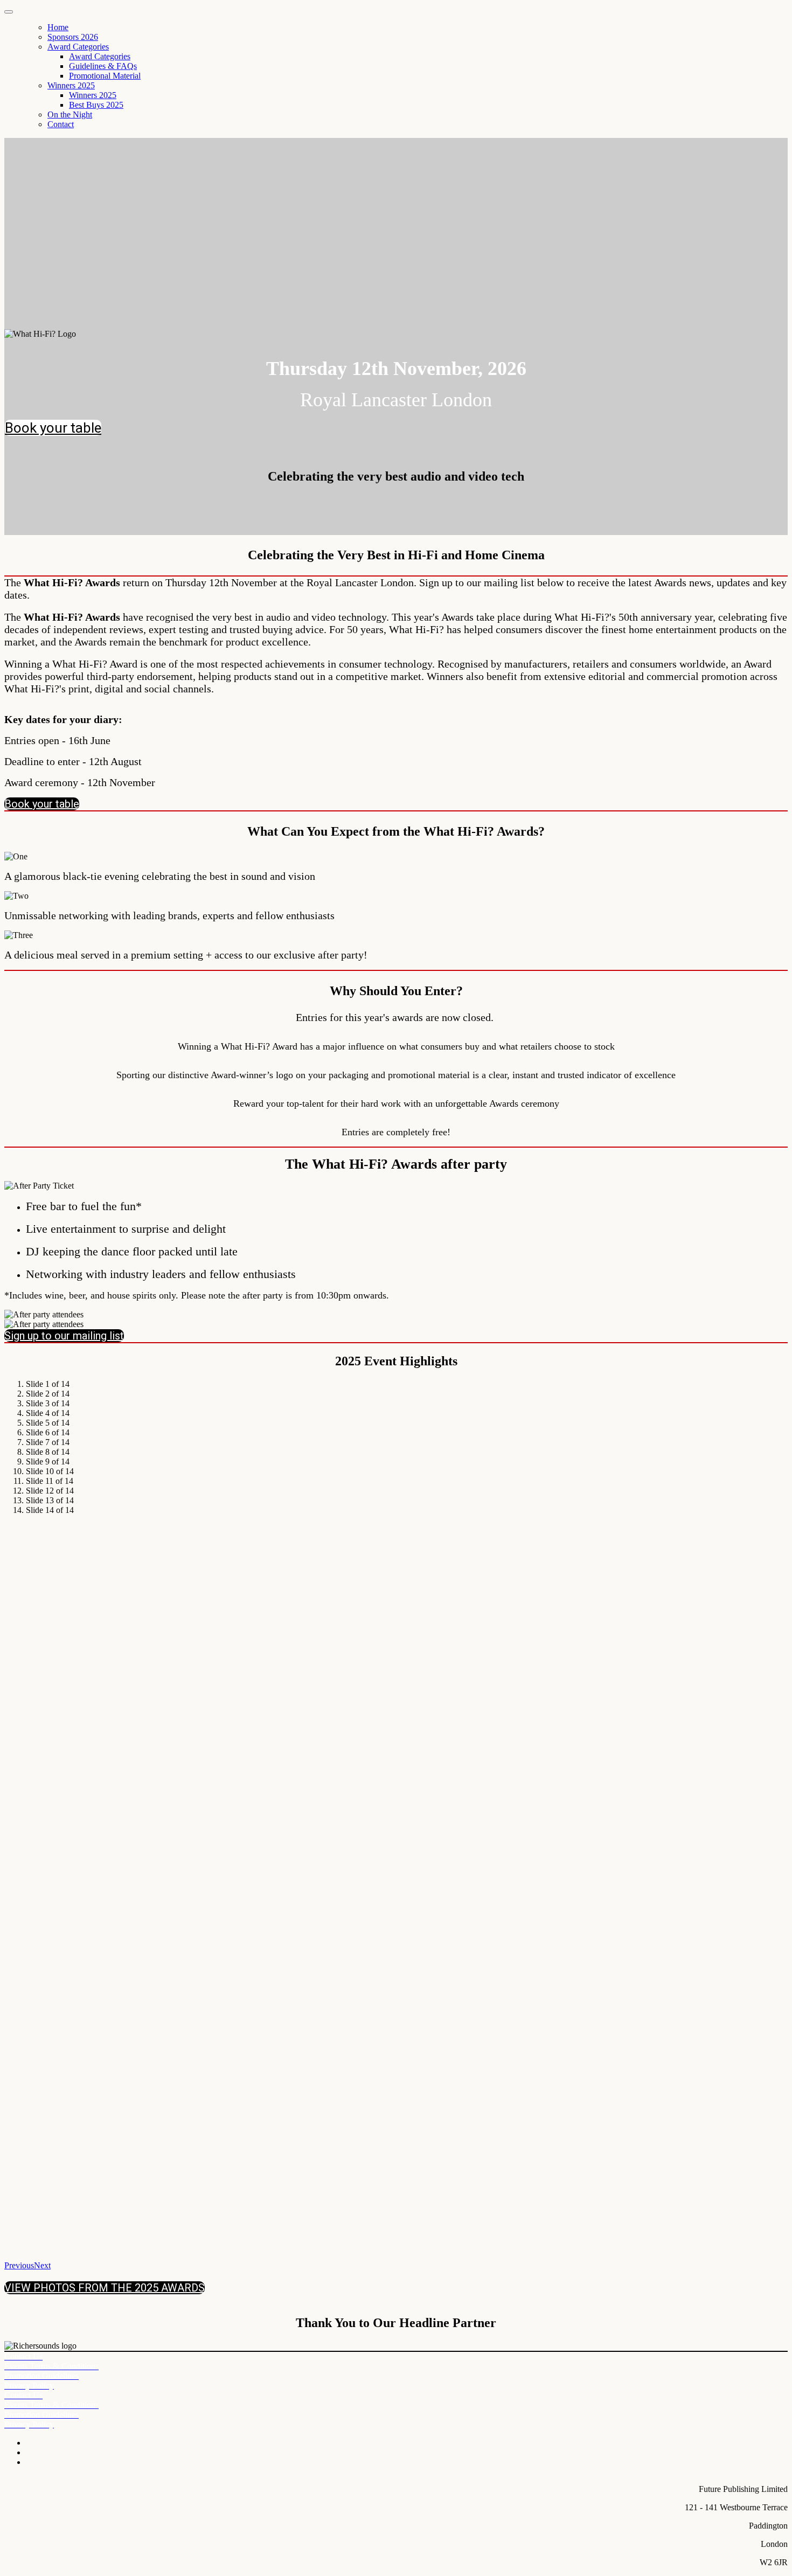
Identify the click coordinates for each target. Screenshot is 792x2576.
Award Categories (78, 47)
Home (58, 27)
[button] (53, 428)
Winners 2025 (71, 85)
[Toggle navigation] (9, 12)
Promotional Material (105, 76)
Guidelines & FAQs (103, 66)
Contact (61, 124)
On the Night (70, 114)
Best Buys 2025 (96, 105)
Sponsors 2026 (73, 37)
